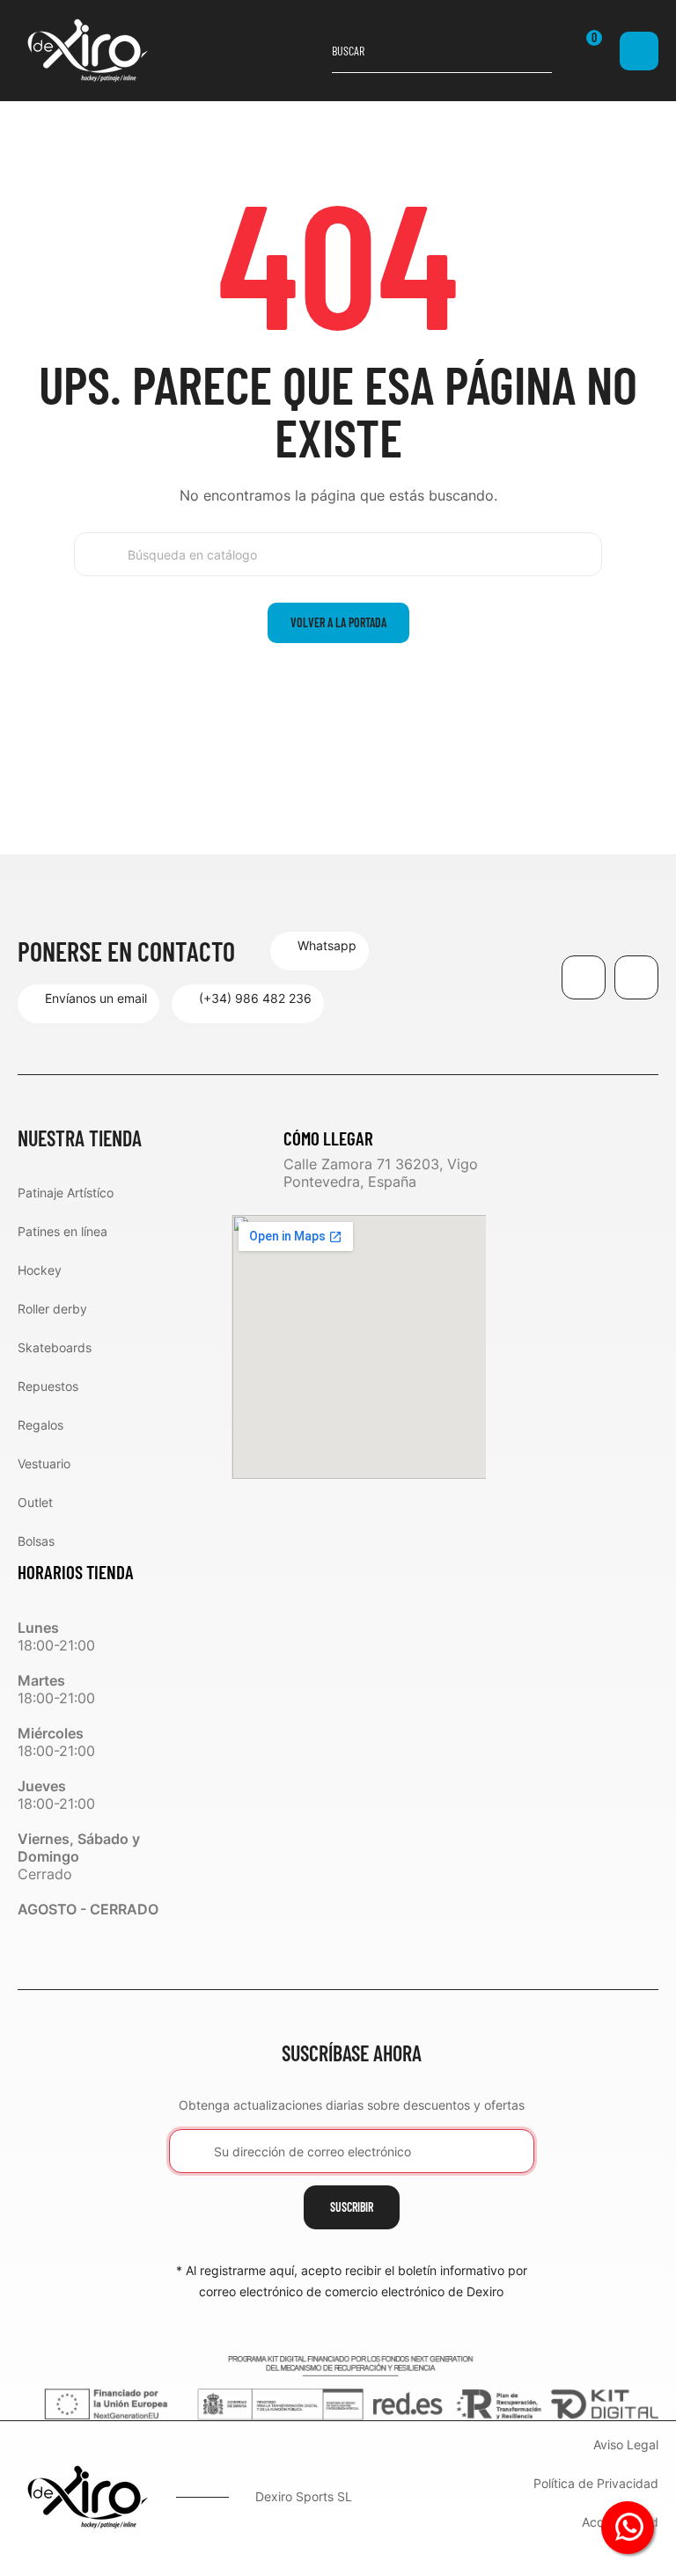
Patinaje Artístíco (66, 1193)
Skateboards (55, 1347)
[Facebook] (584, 977)
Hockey (40, 1270)
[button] (320, 951)
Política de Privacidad (596, 2484)
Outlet (35, 1502)
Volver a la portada (338, 622)
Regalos (40, 1425)
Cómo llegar (328, 1138)
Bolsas (36, 1541)
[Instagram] (636, 977)
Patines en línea (62, 1231)
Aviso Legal (626, 2445)
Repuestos (48, 1386)
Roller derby (52, 1309)
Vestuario (44, 1464)
